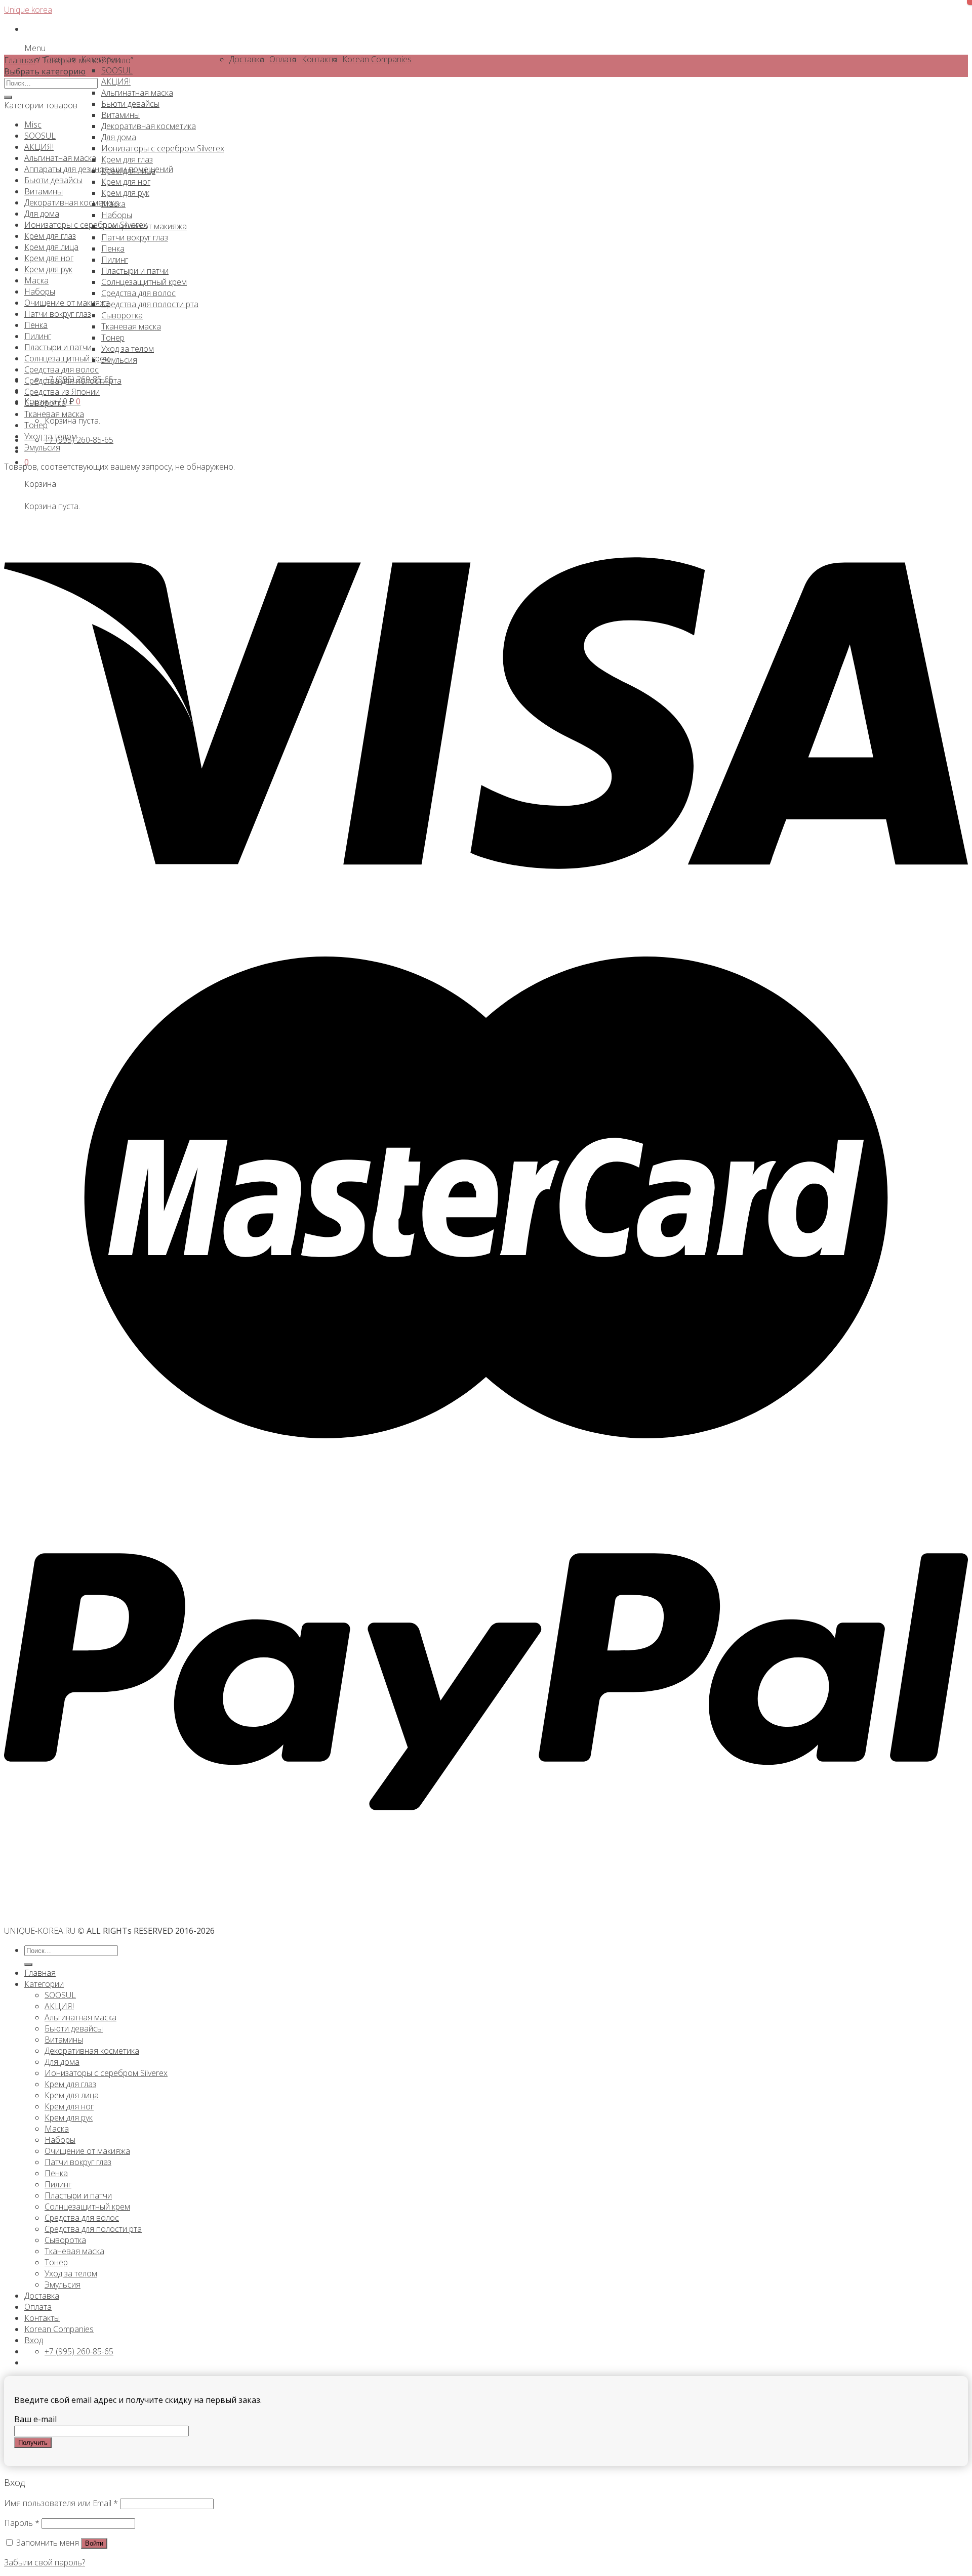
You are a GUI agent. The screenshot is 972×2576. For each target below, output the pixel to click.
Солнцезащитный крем (67, 358)
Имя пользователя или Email (61, 2503)
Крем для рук (48, 269)
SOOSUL (40, 136)
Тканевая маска (54, 414)
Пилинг (38, 336)
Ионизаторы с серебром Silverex (86, 225)
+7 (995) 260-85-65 (79, 440)
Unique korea (28, 10)
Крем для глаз (50, 236)
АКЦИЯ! (39, 147)
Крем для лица (51, 247)
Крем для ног (49, 258)
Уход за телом (51, 436)
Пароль (22, 2523)
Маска (36, 280)
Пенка (36, 325)
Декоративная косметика (72, 202)
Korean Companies (59, 2329)
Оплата (38, 2307)
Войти (94, 2543)
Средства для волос (62, 369)
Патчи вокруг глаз (58, 314)
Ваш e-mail (35, 2419)
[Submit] (8, 97)
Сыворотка (45, 403)
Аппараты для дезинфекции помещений (99, 169)
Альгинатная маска (60, 158)
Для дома (42, 214)
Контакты (42, 2318)
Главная (20, 60)
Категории (44, 1984)
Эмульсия (42, 447)
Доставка (42, 2296)
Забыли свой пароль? (45, 2562)
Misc (33, 124)
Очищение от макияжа (67, 303)
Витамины (44, 191)
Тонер (36, 425)
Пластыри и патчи (58, 347)
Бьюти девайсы (53, 180)
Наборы (40, 292)
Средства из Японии (62, 392)
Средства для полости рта (73, 381)
